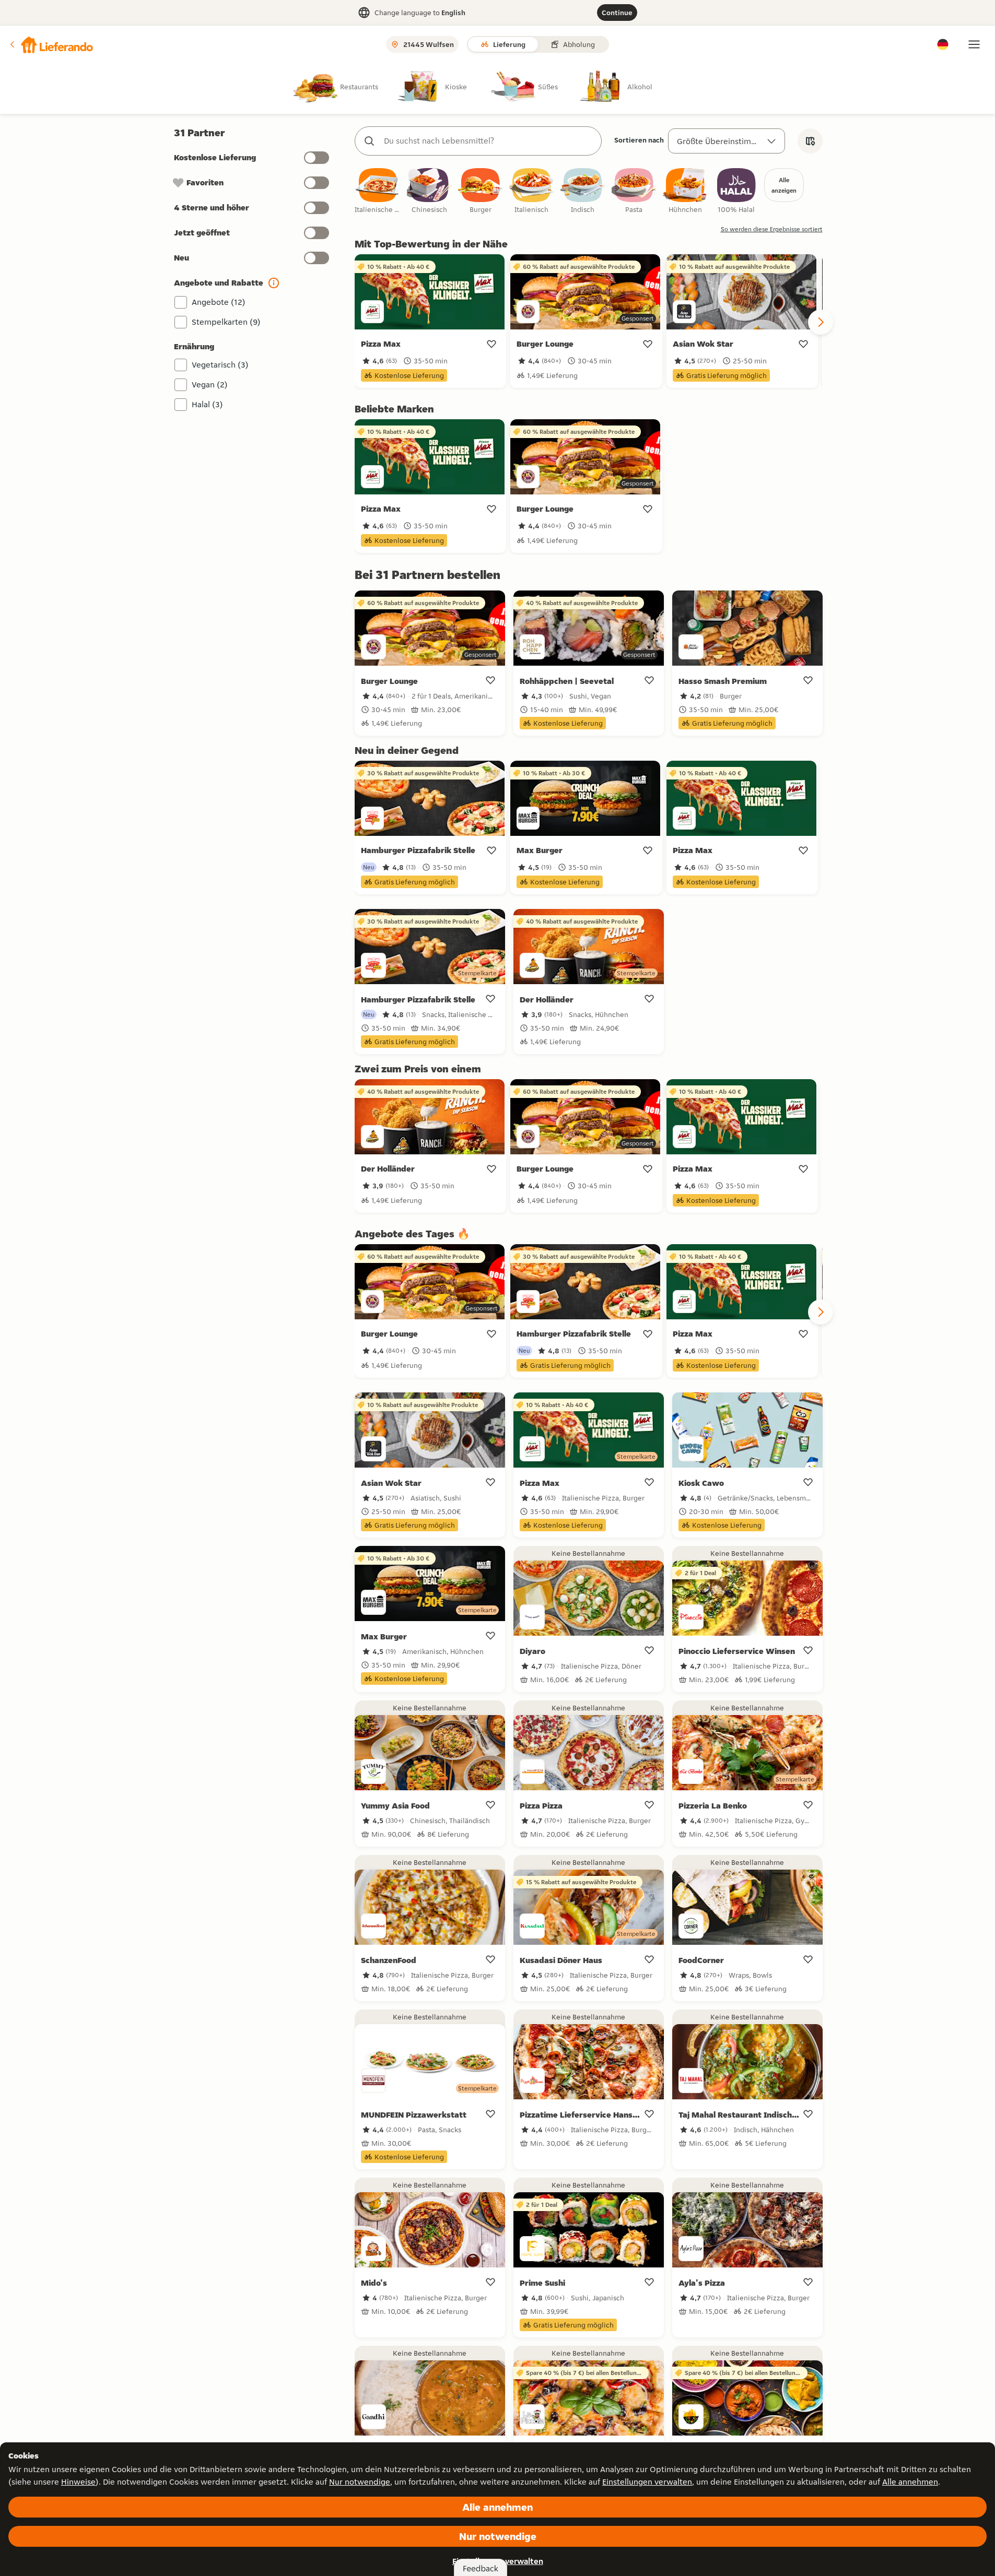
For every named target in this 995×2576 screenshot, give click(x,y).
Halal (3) (207, 404)
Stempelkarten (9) (226, 322)
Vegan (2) (210, 385)
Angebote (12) (219, 302)
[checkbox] (378, 191)
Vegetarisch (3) (220, 365)
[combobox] (489, 141)
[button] (51, 44)
